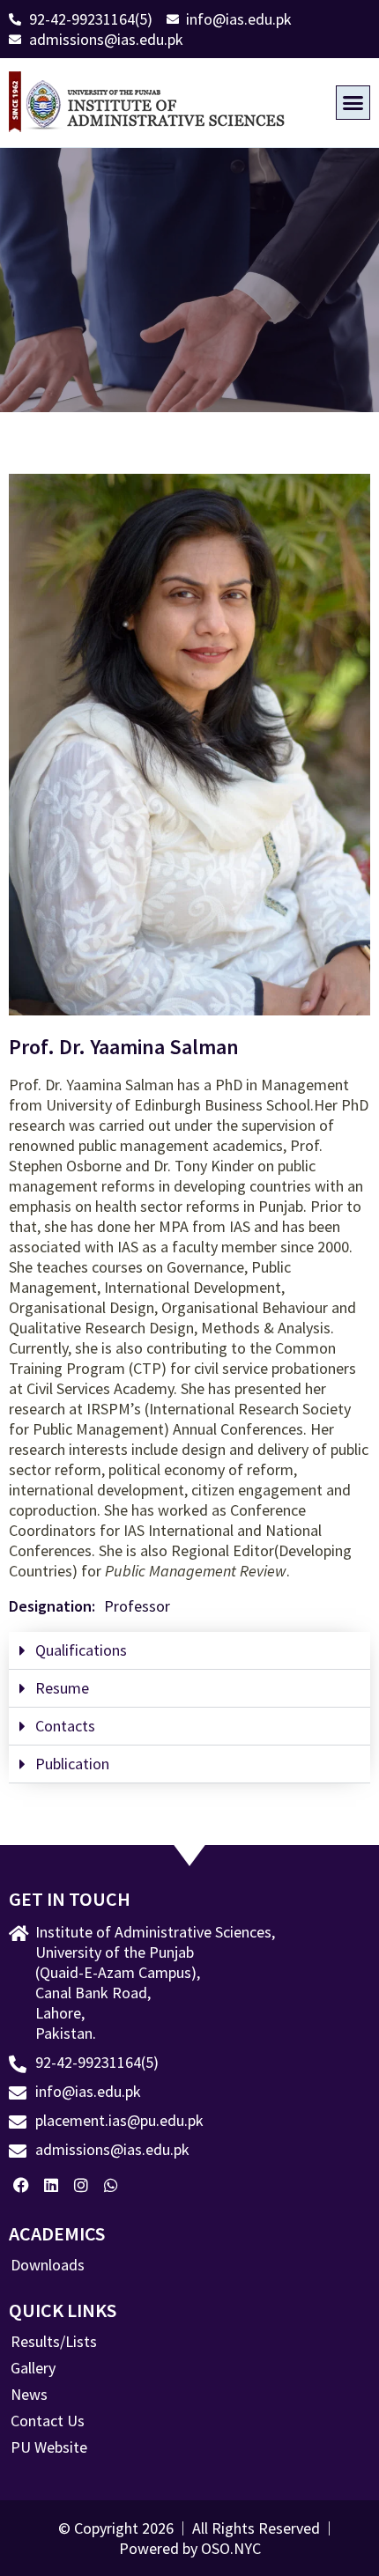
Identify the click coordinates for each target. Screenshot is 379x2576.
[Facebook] (22, 2185)
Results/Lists (54, 2342)
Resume (62, 1688)
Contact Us (48, 2421)
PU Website (49, 2447)
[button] (353, 103)
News (29, 2395)
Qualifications (81, 1650)
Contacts (65, 1726)
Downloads (48, 2265)
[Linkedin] (52, 2185)
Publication (72, 1764)
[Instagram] (82, 2185)
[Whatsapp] (111, 2185)
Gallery (33, 2368)
